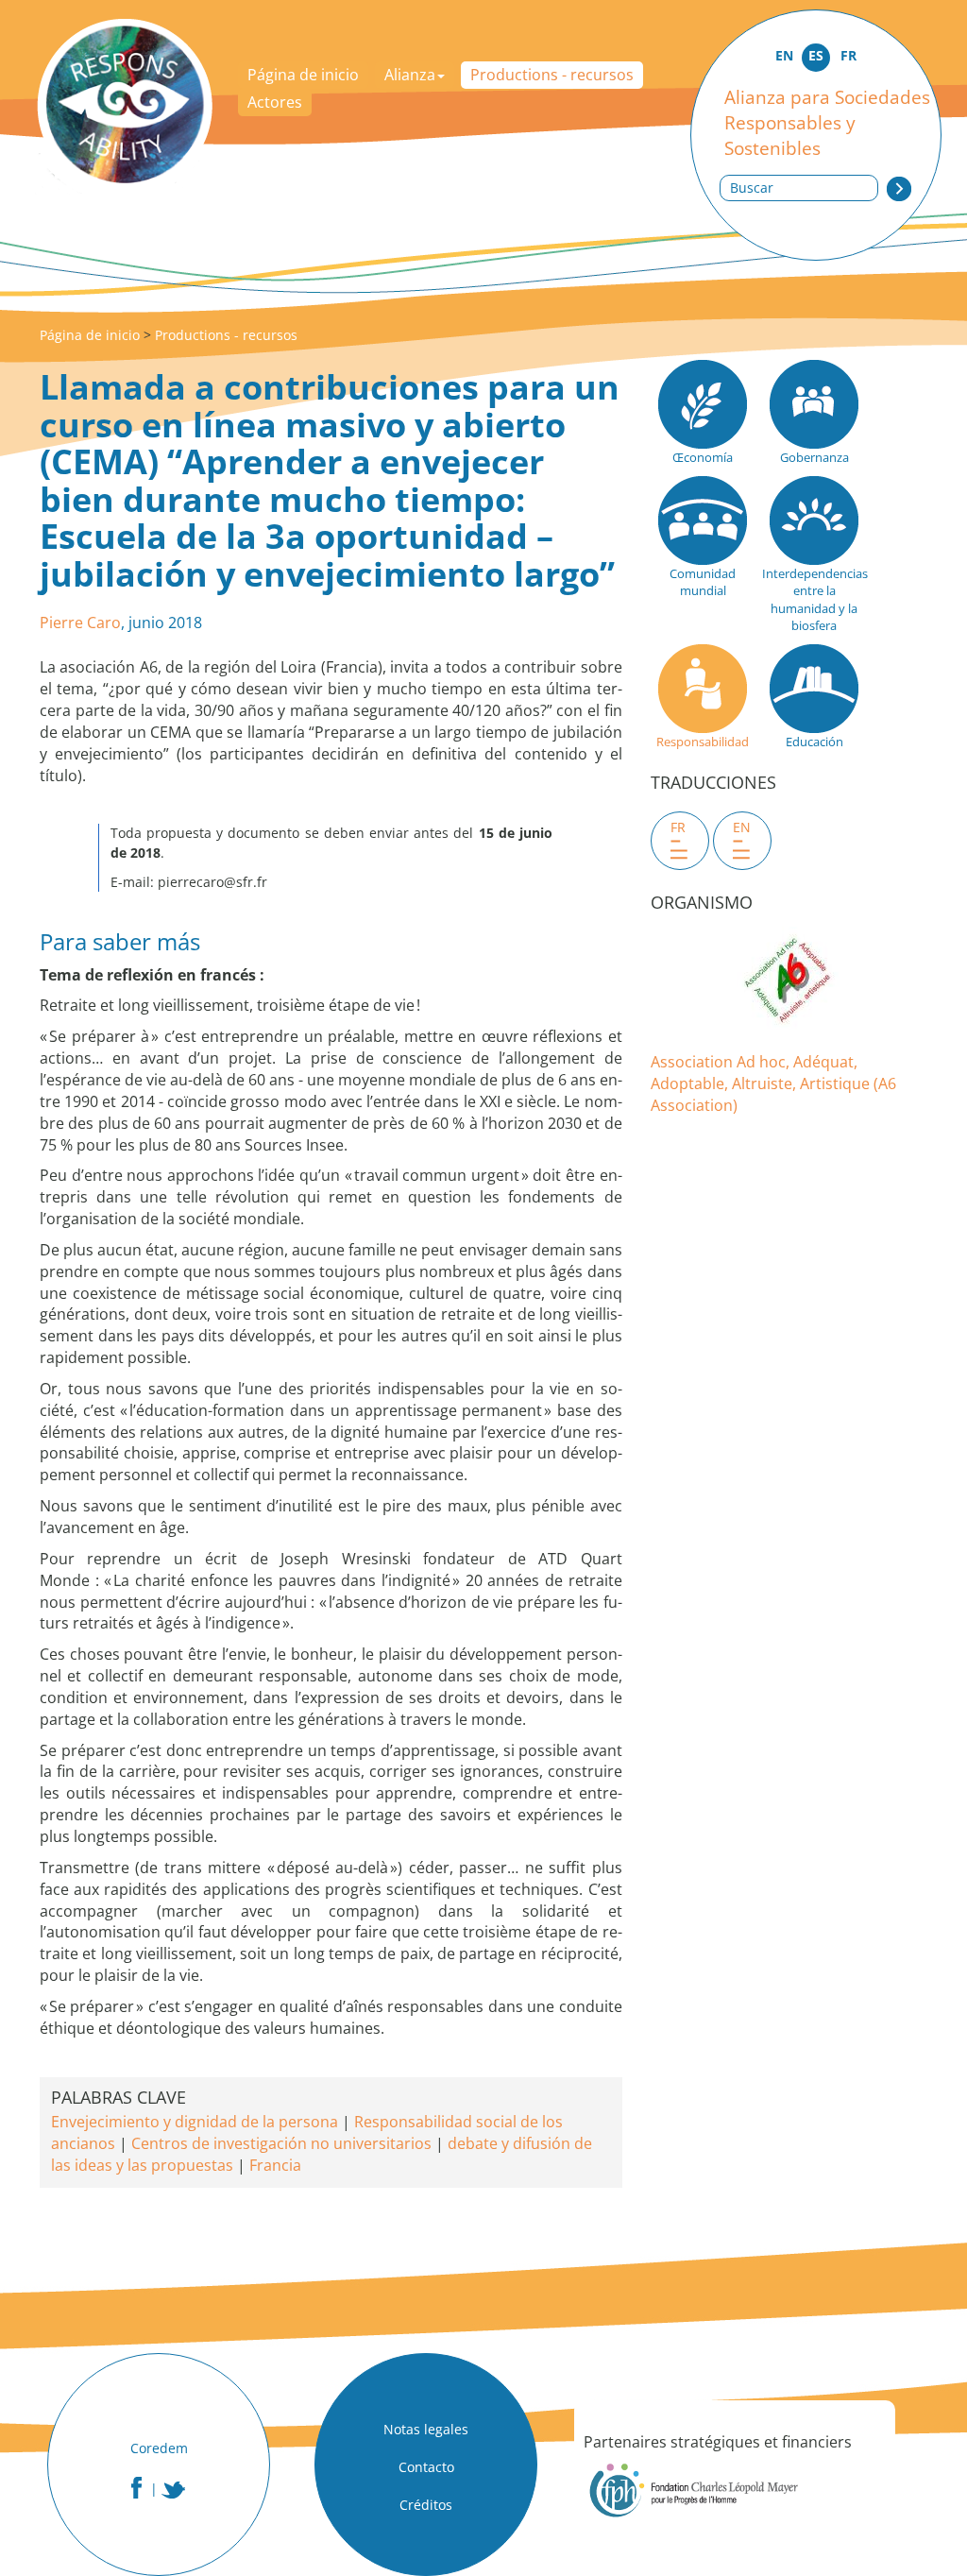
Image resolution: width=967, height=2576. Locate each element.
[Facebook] (136, 2488)
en (742, 827)
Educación (814, 742)
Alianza (410, 75)
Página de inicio (303, 75)
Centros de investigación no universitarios (281, 2143)
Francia (275, 2165)
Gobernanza (814, 457)
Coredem (159, 2448)
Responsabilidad (703, 742)
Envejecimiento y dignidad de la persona (195, 2122)
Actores (275, 102)
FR (848, 55)
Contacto (426, 2467)
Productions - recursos (552, 75)
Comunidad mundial (703, 582)
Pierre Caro (80, 623)
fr (678, 827)
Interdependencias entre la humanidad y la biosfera (814, 600)
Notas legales (426, 2429)
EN (784, 55)
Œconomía (703, 457)
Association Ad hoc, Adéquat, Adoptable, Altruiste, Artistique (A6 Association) (773, 1083)
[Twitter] (174, 2490)
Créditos (426, 2505)
